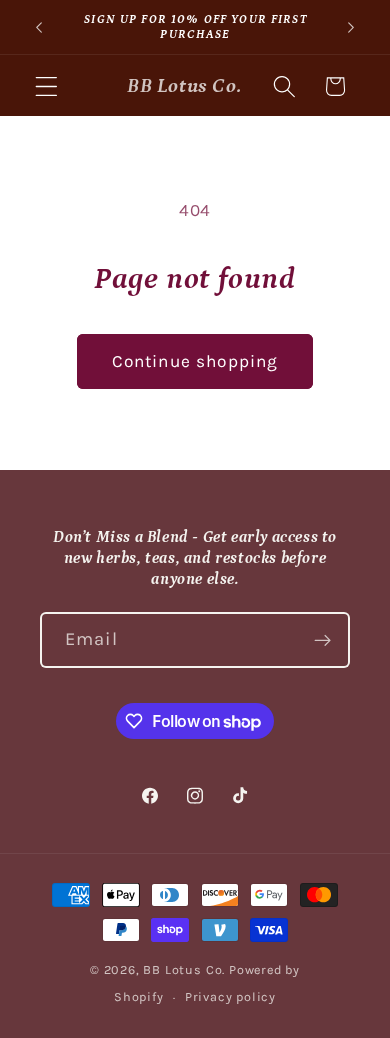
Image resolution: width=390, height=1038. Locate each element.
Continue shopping (195, 361)
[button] (46, 86)
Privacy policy (230, 996)
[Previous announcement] (39, 27)
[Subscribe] (322, 640)
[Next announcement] (351, 27)
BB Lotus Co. (184, 969)
